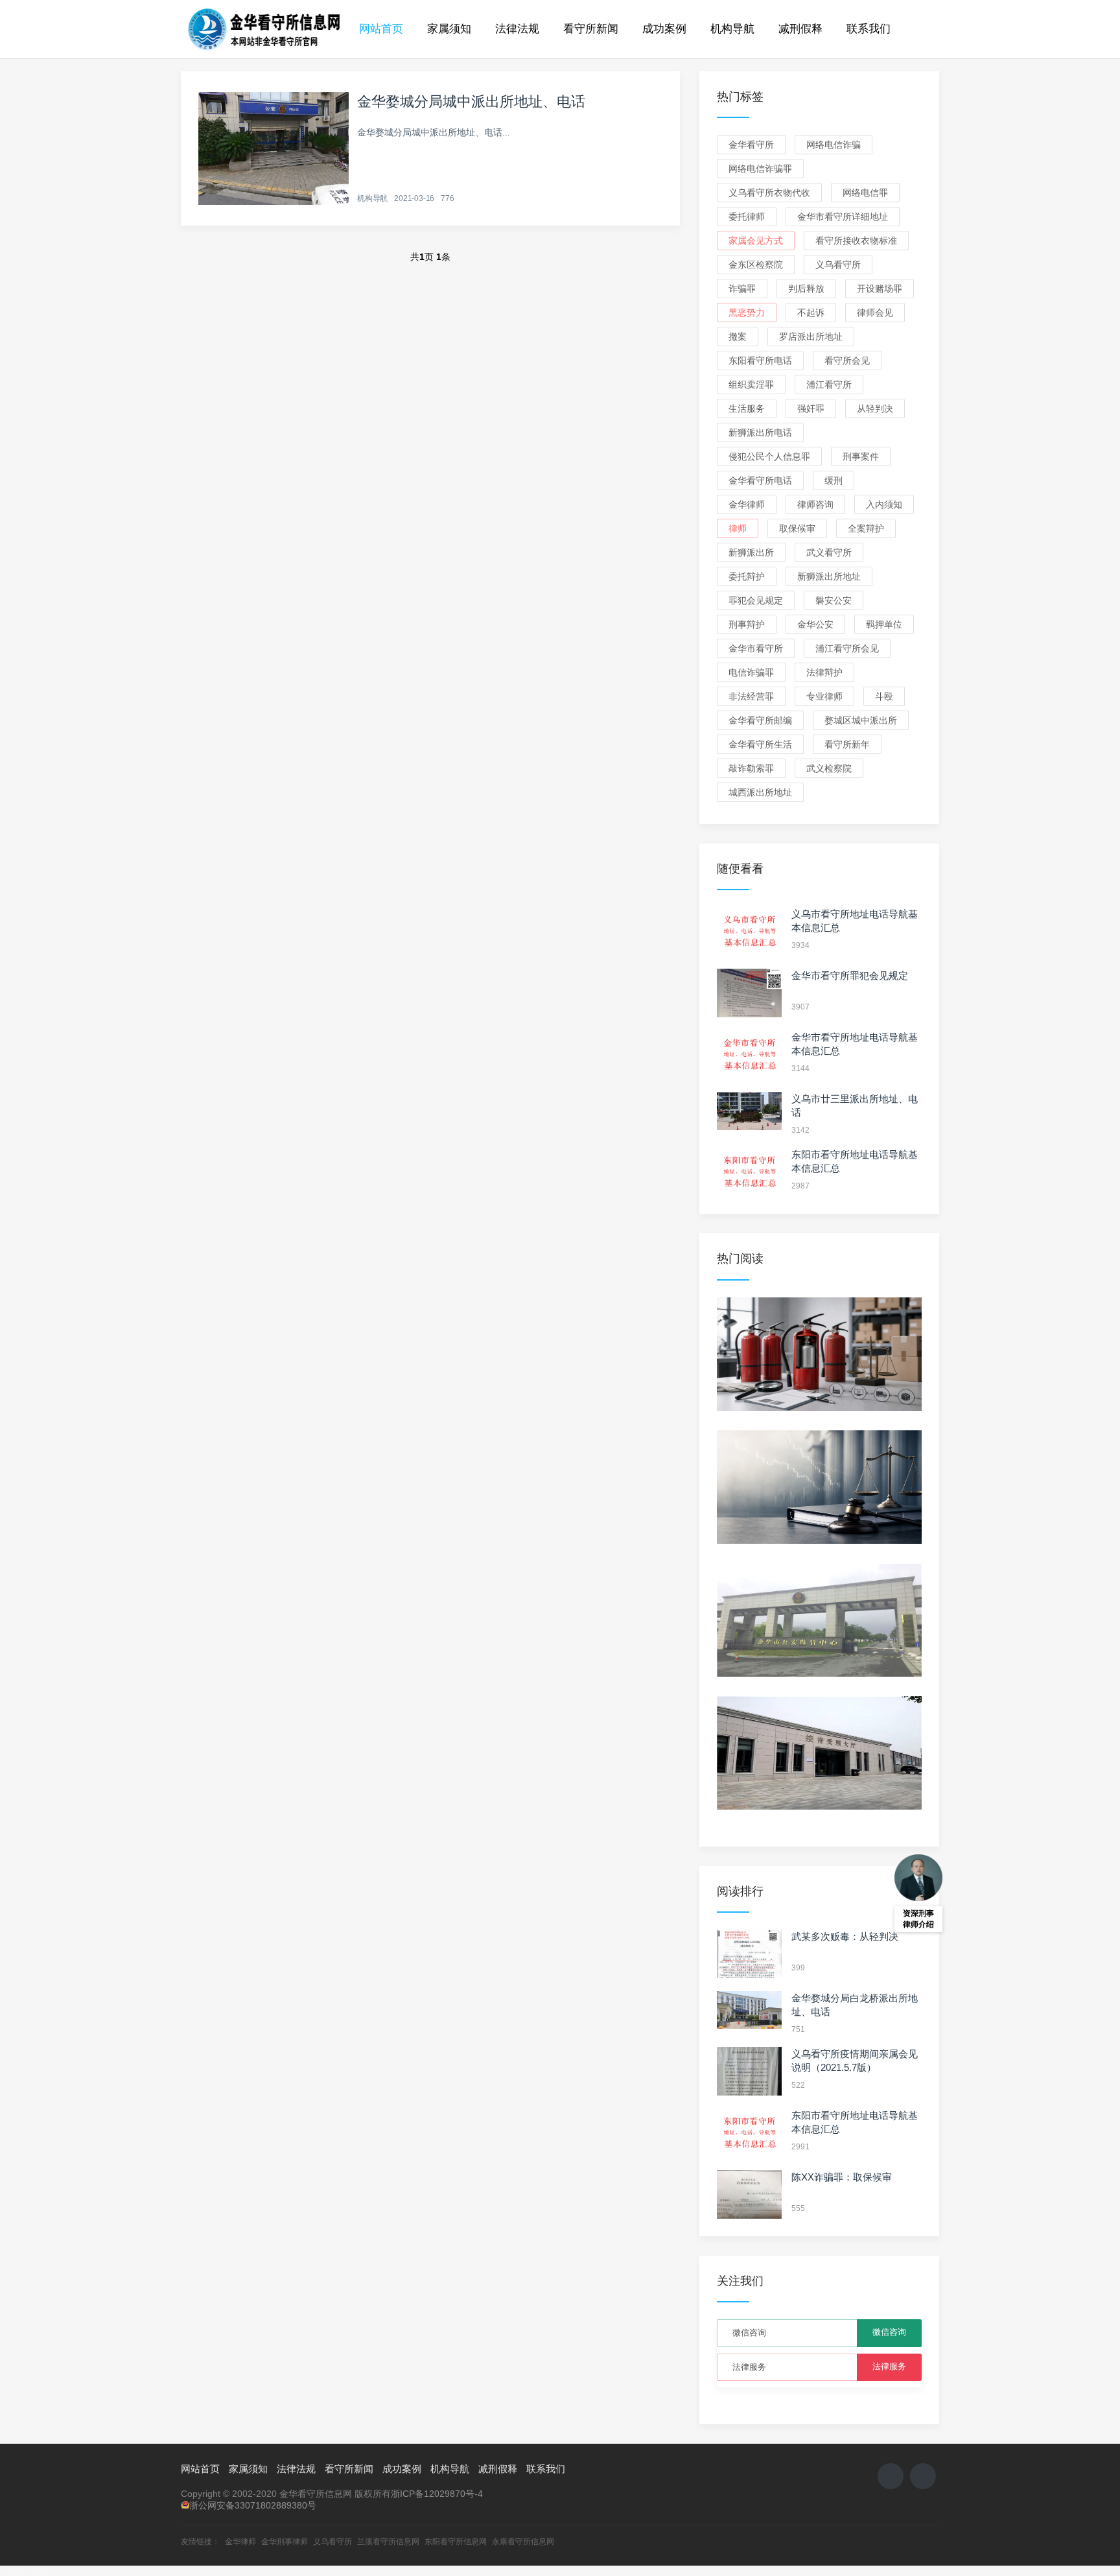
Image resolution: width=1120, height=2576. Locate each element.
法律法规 (517, 29)
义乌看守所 (838, 265)
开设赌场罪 (880, 289)
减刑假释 (800, 29)
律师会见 (875, 313)
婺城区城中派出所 (861, 720)
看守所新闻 (591, 29)
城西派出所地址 (760, 792)
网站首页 (381, 29)
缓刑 (834, 480)
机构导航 (732, 29)
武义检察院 (829, 768)
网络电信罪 (865, 193)
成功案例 (664, 29)
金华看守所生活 (760, 744)
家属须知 (449, 29)
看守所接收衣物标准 (856, 241)
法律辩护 (824, 672)
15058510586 (25, 2571)
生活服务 (747, 408)
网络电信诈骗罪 (760, 169)
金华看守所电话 (760, 480)
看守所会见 (847, 360)
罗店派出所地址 (811, 337)
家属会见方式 (756, 241)
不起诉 (811, 313)
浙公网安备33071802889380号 (253, 2505)
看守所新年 (847, 744)
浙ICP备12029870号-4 (437, 2494)
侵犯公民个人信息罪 (769, 456)
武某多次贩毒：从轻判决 (845, 1936)
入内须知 (884, 504)
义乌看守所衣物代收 (769, 193)
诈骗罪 (742, 289)
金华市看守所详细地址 (843, 217)
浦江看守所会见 (847, 648)
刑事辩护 (747, 624)
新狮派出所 (751, 552)
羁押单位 (884, 624)
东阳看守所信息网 (456, 2542)
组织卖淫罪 (751, 384)
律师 (738, 528)
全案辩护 (866, 528)
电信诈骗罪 (751, 672)
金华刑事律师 (285, 2542)
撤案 (738, 337)
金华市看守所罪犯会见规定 (850, 975)
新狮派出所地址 (829, 576)
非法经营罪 (751, 696)
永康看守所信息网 (523, 2542)
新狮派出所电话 (760, 432)
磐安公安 (834, 600)
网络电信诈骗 (834, 145)
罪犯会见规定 (756, 600)
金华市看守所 (756, 648)
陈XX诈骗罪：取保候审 (842, 2177)
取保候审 (797, 528)
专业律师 (824, 696)
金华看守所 (751, 145)
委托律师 (747, 217)
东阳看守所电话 (760, 360)
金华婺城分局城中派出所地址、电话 (471, 101)
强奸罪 (811, 408)
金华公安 (815, 624)
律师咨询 (815, 504)
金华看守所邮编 (760, 720)
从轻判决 (875, 408)
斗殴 (884, 696)
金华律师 (747, 504)
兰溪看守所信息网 (388, 2542)
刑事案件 (861, 456)
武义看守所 (829, 552)
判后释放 (806, 289)
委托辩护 (747, 576)
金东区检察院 (756, 265)
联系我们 (869, 29)
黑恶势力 (747, 313)
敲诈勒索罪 (751, 768)
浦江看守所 (829, 384)
